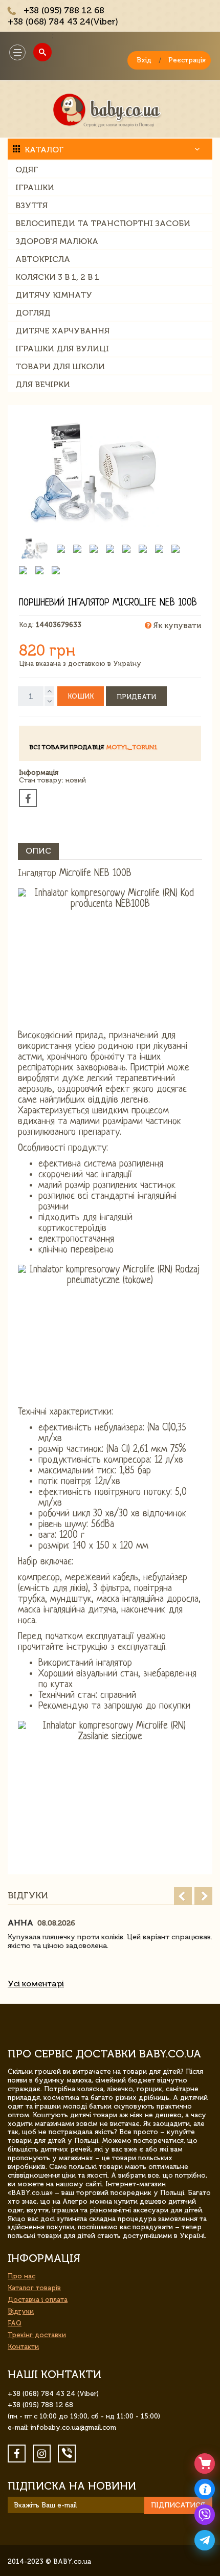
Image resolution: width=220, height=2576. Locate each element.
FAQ (15, 2323)
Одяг (27, 170)
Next (203, 1896)
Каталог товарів (34, 2288)
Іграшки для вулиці (62, 349)
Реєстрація (187, 60)
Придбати (136, 697)
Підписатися (178, 2505)
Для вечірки (43, 384)
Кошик (81, 696)
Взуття (31, 205)
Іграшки (35, 187)
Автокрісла (43, 259)
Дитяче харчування (62, 331)
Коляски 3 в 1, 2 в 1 (57, 277)
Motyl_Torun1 (132, 747)
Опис (38, 851)
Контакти (23, 2347)
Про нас (21, 2276)
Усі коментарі (36, 1984)
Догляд (33, 313)
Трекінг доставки (37, 2335)
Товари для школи (60, 366)
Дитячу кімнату (54, 295)
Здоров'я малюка (57, 241)
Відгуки (21, 2311)
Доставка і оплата (38, 2300)
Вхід (144, 60)
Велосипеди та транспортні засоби (103, 223)
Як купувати (176, 625)
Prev (183, 1896)
